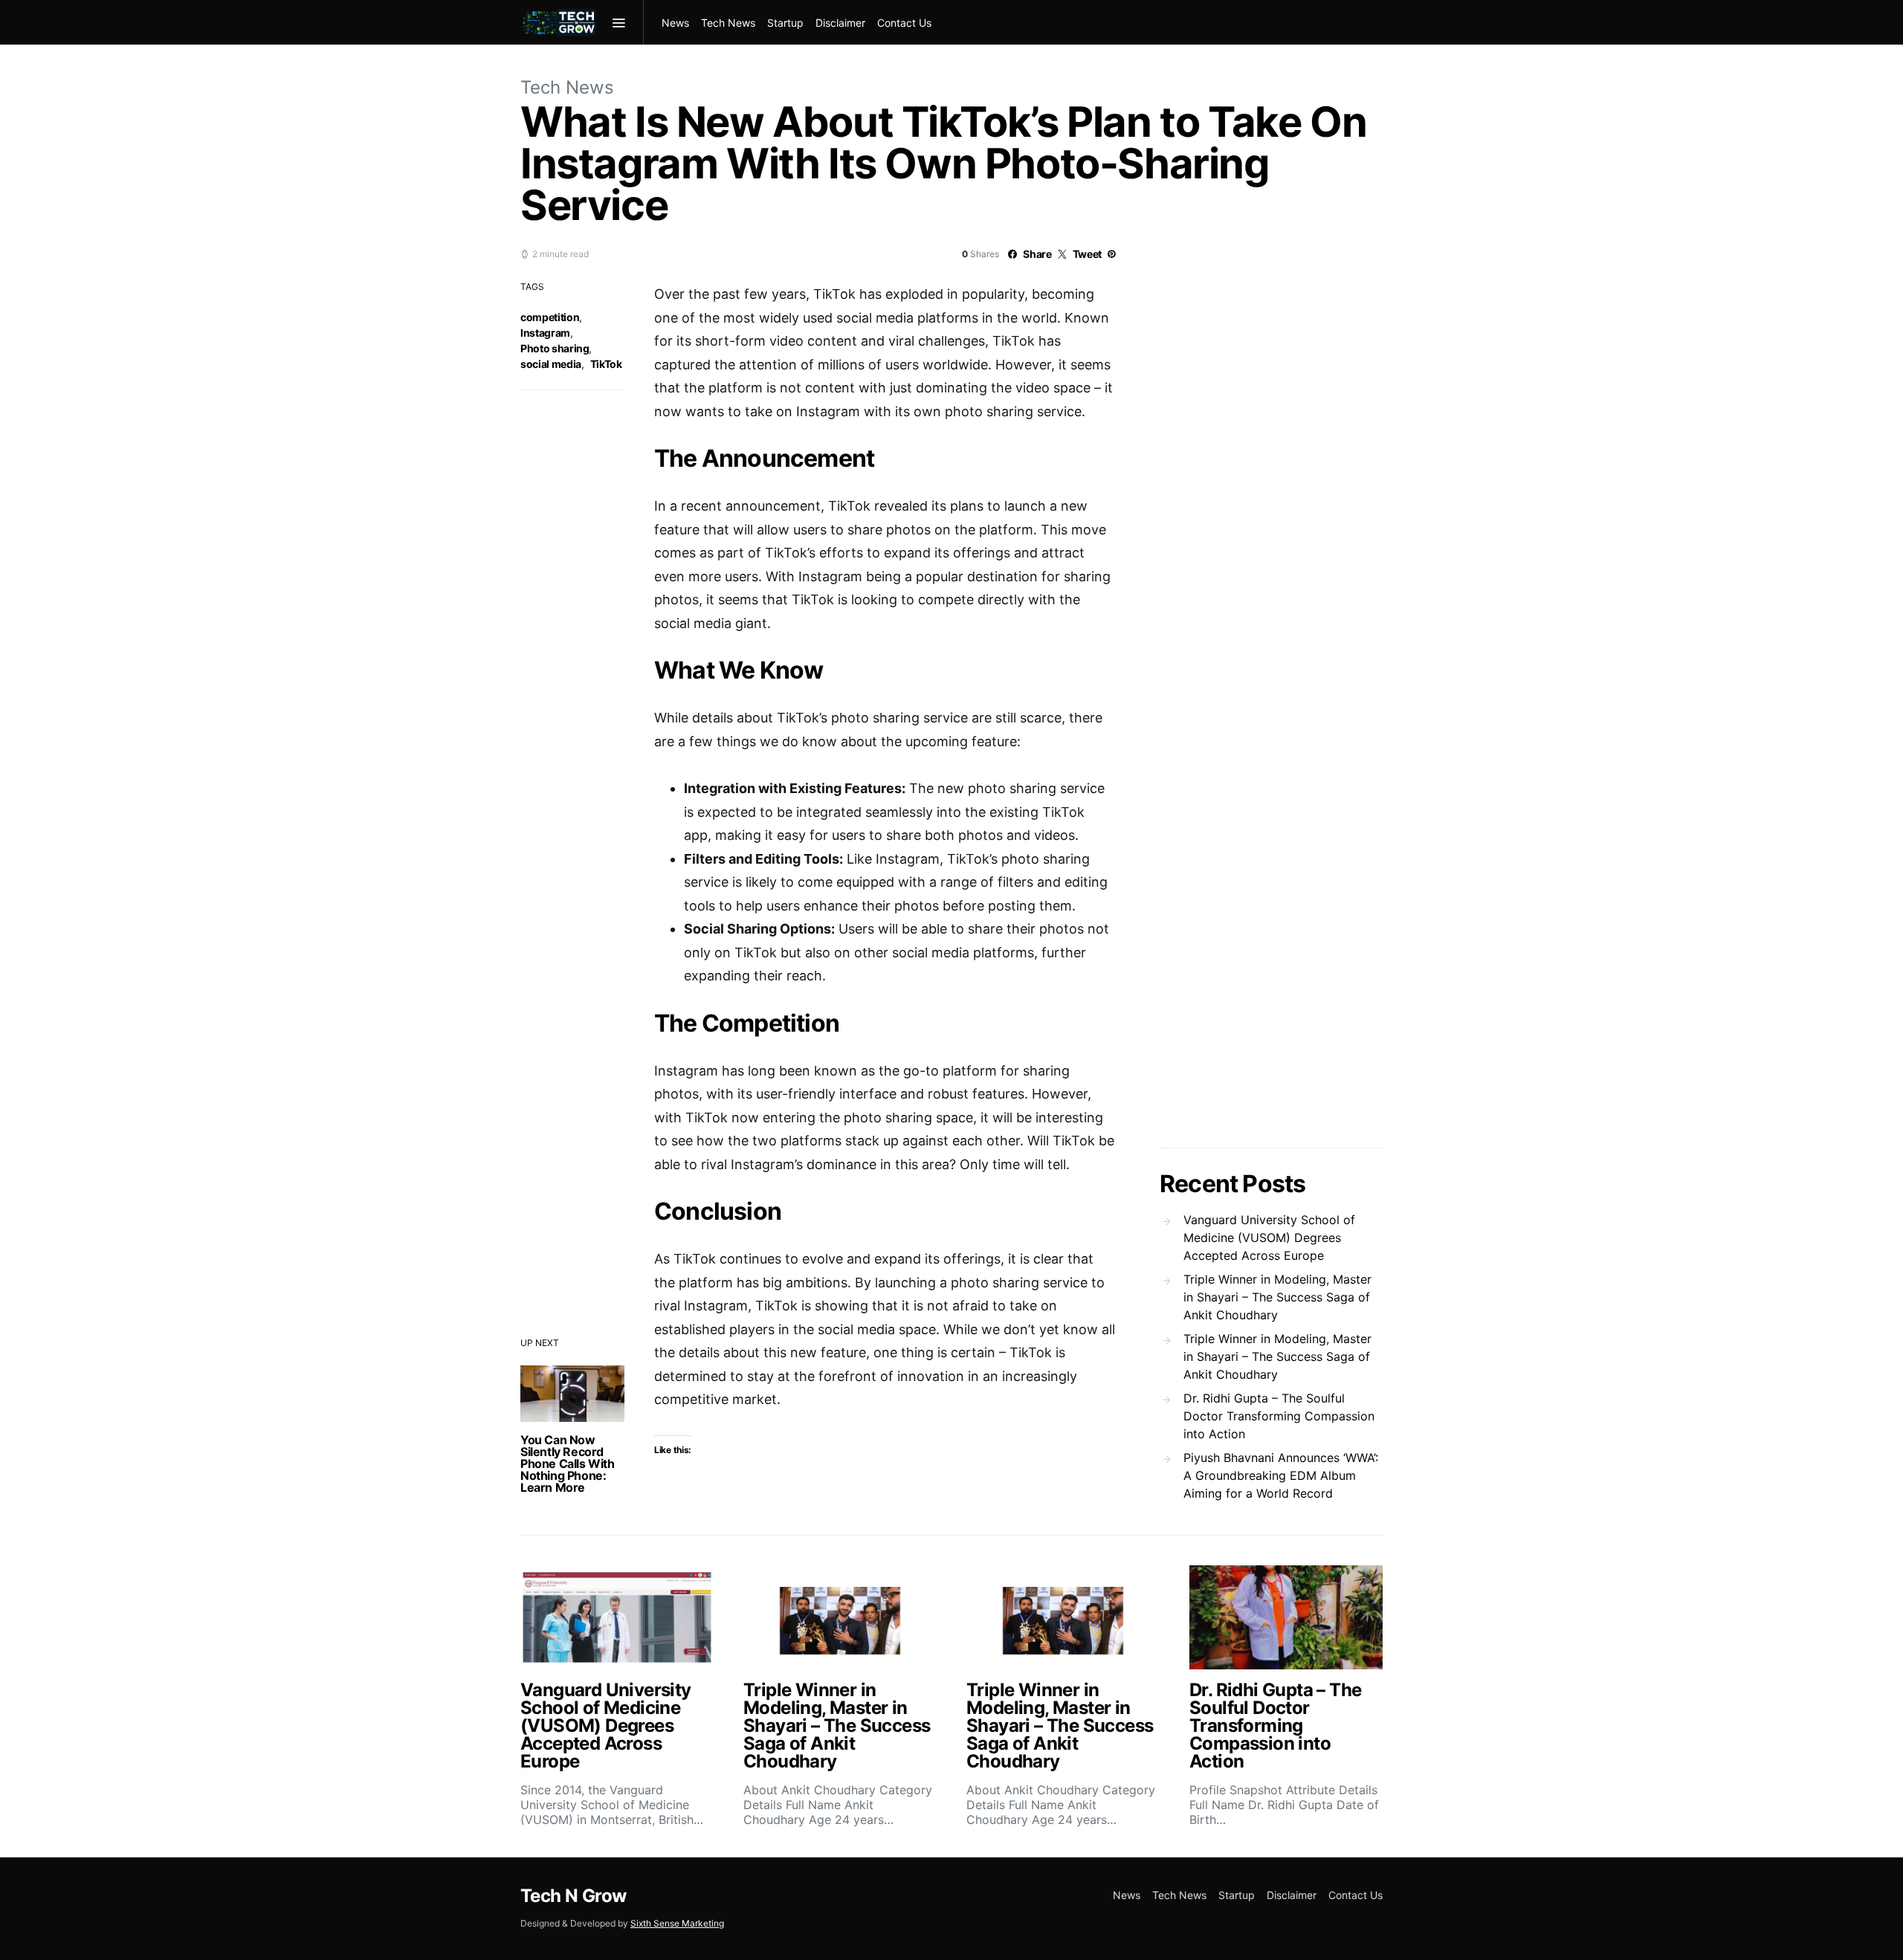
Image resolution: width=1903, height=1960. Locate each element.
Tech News (728, 23)
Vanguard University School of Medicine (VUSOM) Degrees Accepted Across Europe (1269, 1238)
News (675, 23)
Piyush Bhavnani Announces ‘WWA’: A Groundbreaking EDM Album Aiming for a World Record (1281, 1475)
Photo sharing (555, 348)
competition (550, 317)
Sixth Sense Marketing (677, 1923)
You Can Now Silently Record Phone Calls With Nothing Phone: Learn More (568, 1463)
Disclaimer (840, 23)
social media (551, 364)
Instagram (545, 333)
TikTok (606, 364)
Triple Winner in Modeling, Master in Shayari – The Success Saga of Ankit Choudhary (1277, 1297)
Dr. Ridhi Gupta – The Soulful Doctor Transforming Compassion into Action (1279, 1416)
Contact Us (904, 23)
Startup (785, 23)
